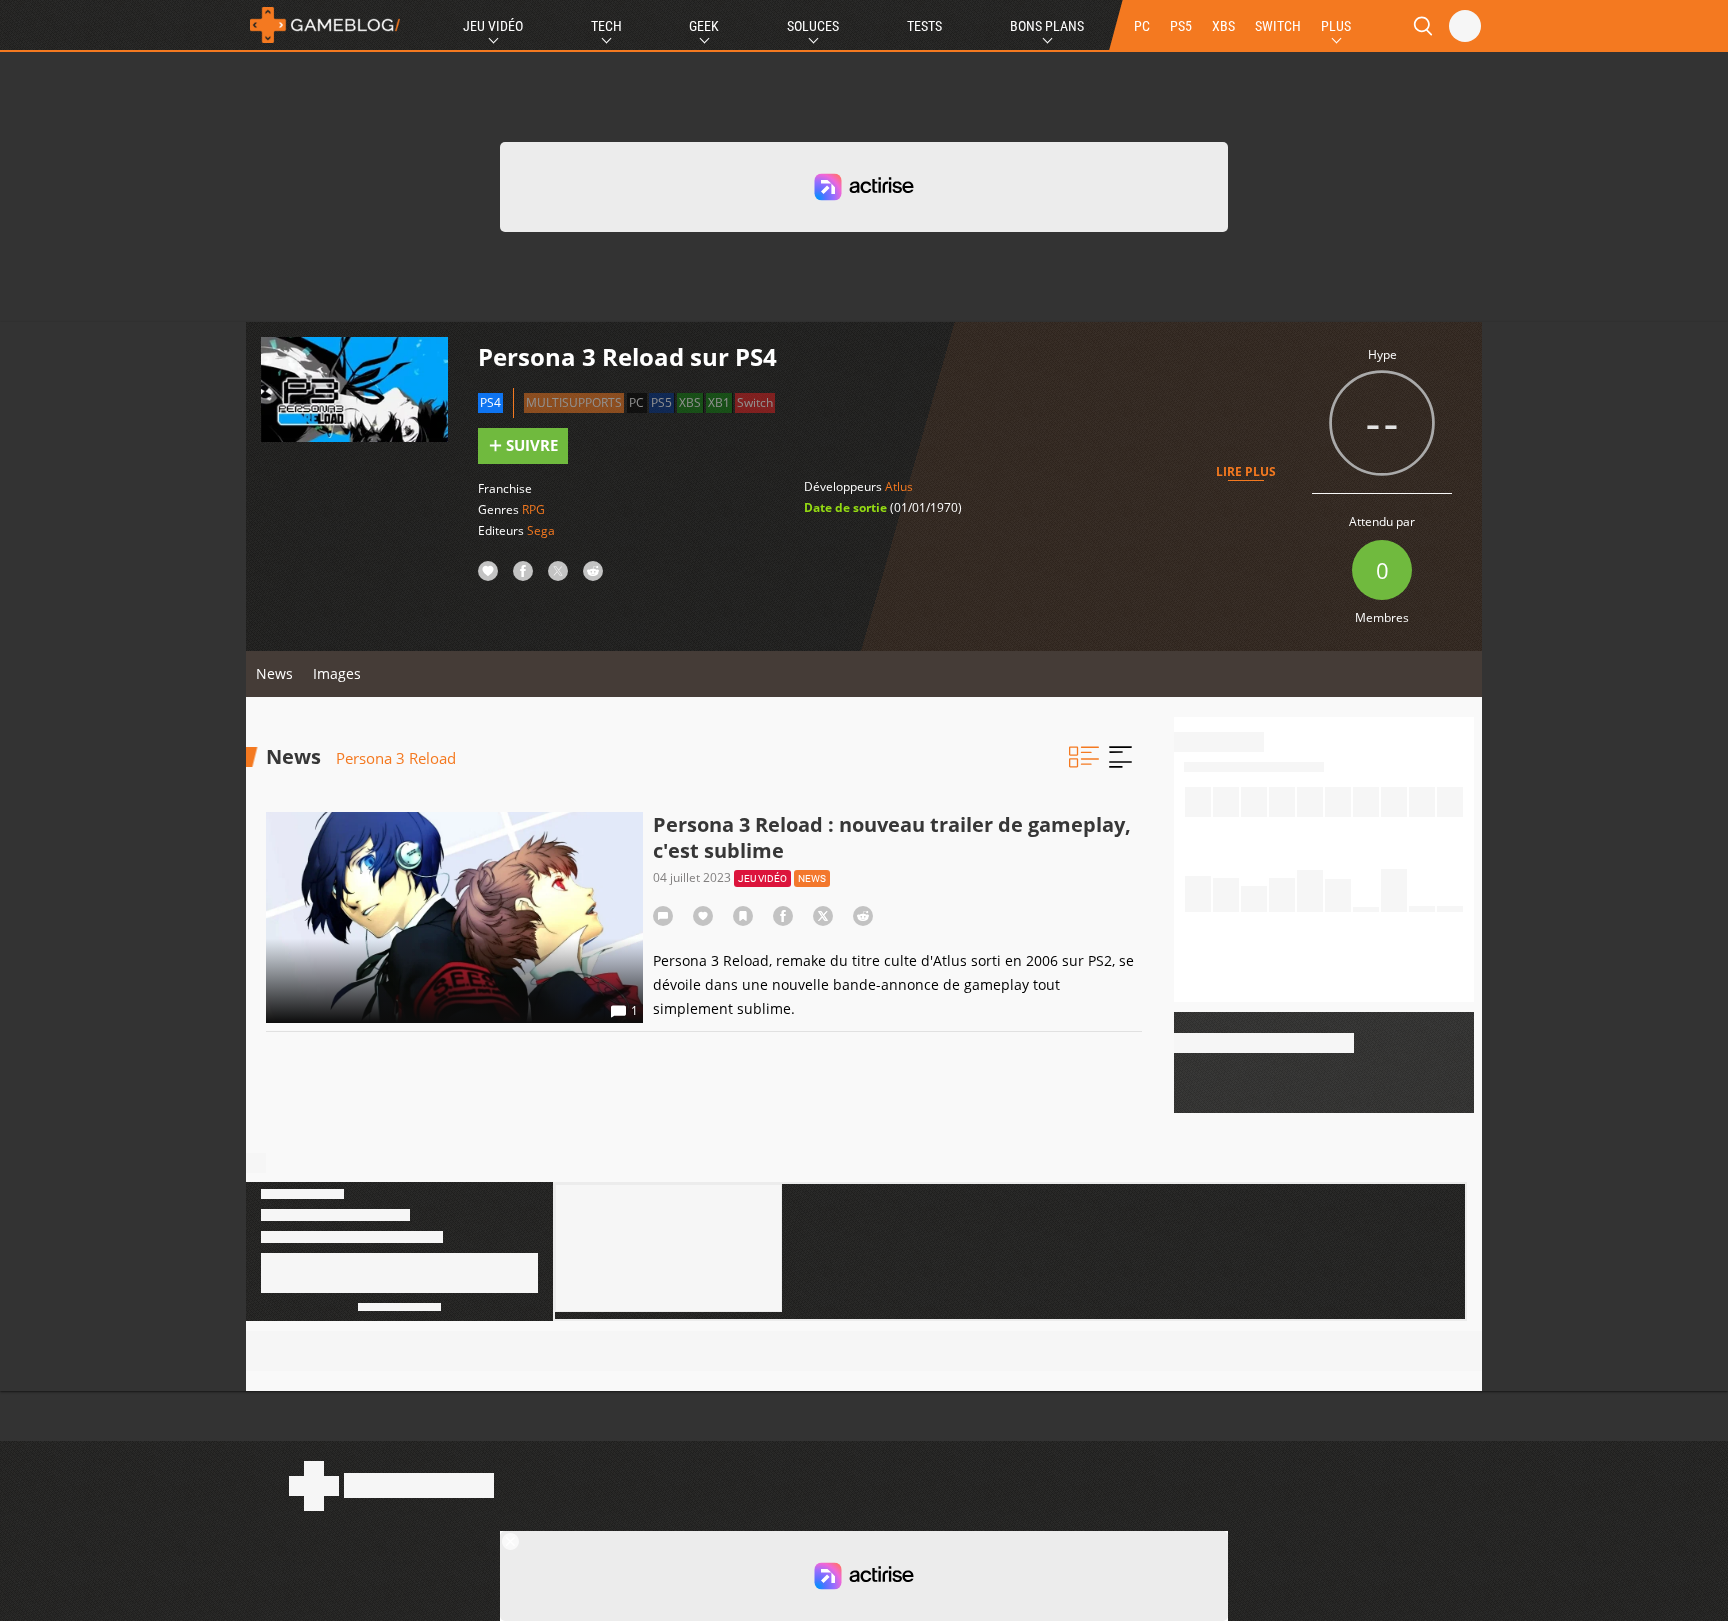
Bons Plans (1047, 26)
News (274, 673)
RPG (533, 509)
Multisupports (574, 402)
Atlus (899, 486)
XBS (1223, 26)
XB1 (719, 402)
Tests (924, 26)
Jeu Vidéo (493, 26)
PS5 (1181, 26)
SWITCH (1278, 26)
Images (337, 673)
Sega (541, 530)
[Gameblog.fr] (325, 25)
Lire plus (1246, 471)
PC (1142, 26)
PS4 (490, 402)
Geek (704, 26)
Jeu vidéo (762, 878)
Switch (755, 402)
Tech (606, 26)
